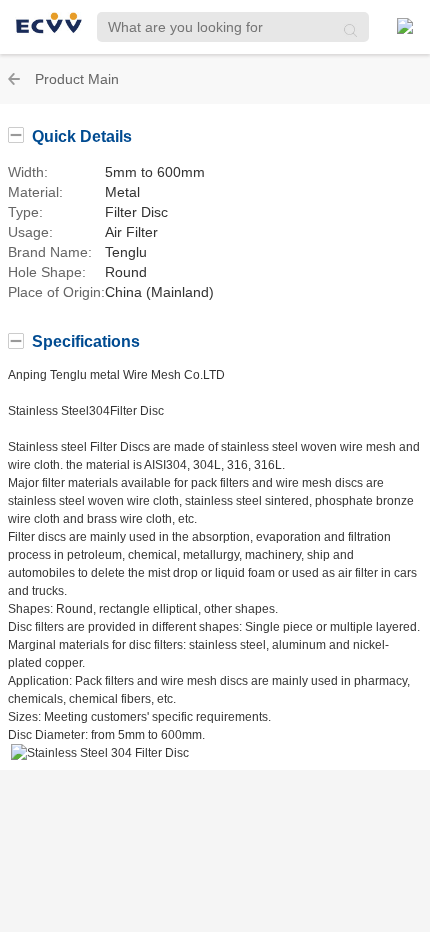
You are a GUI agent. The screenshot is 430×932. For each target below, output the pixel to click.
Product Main (77, 79)
